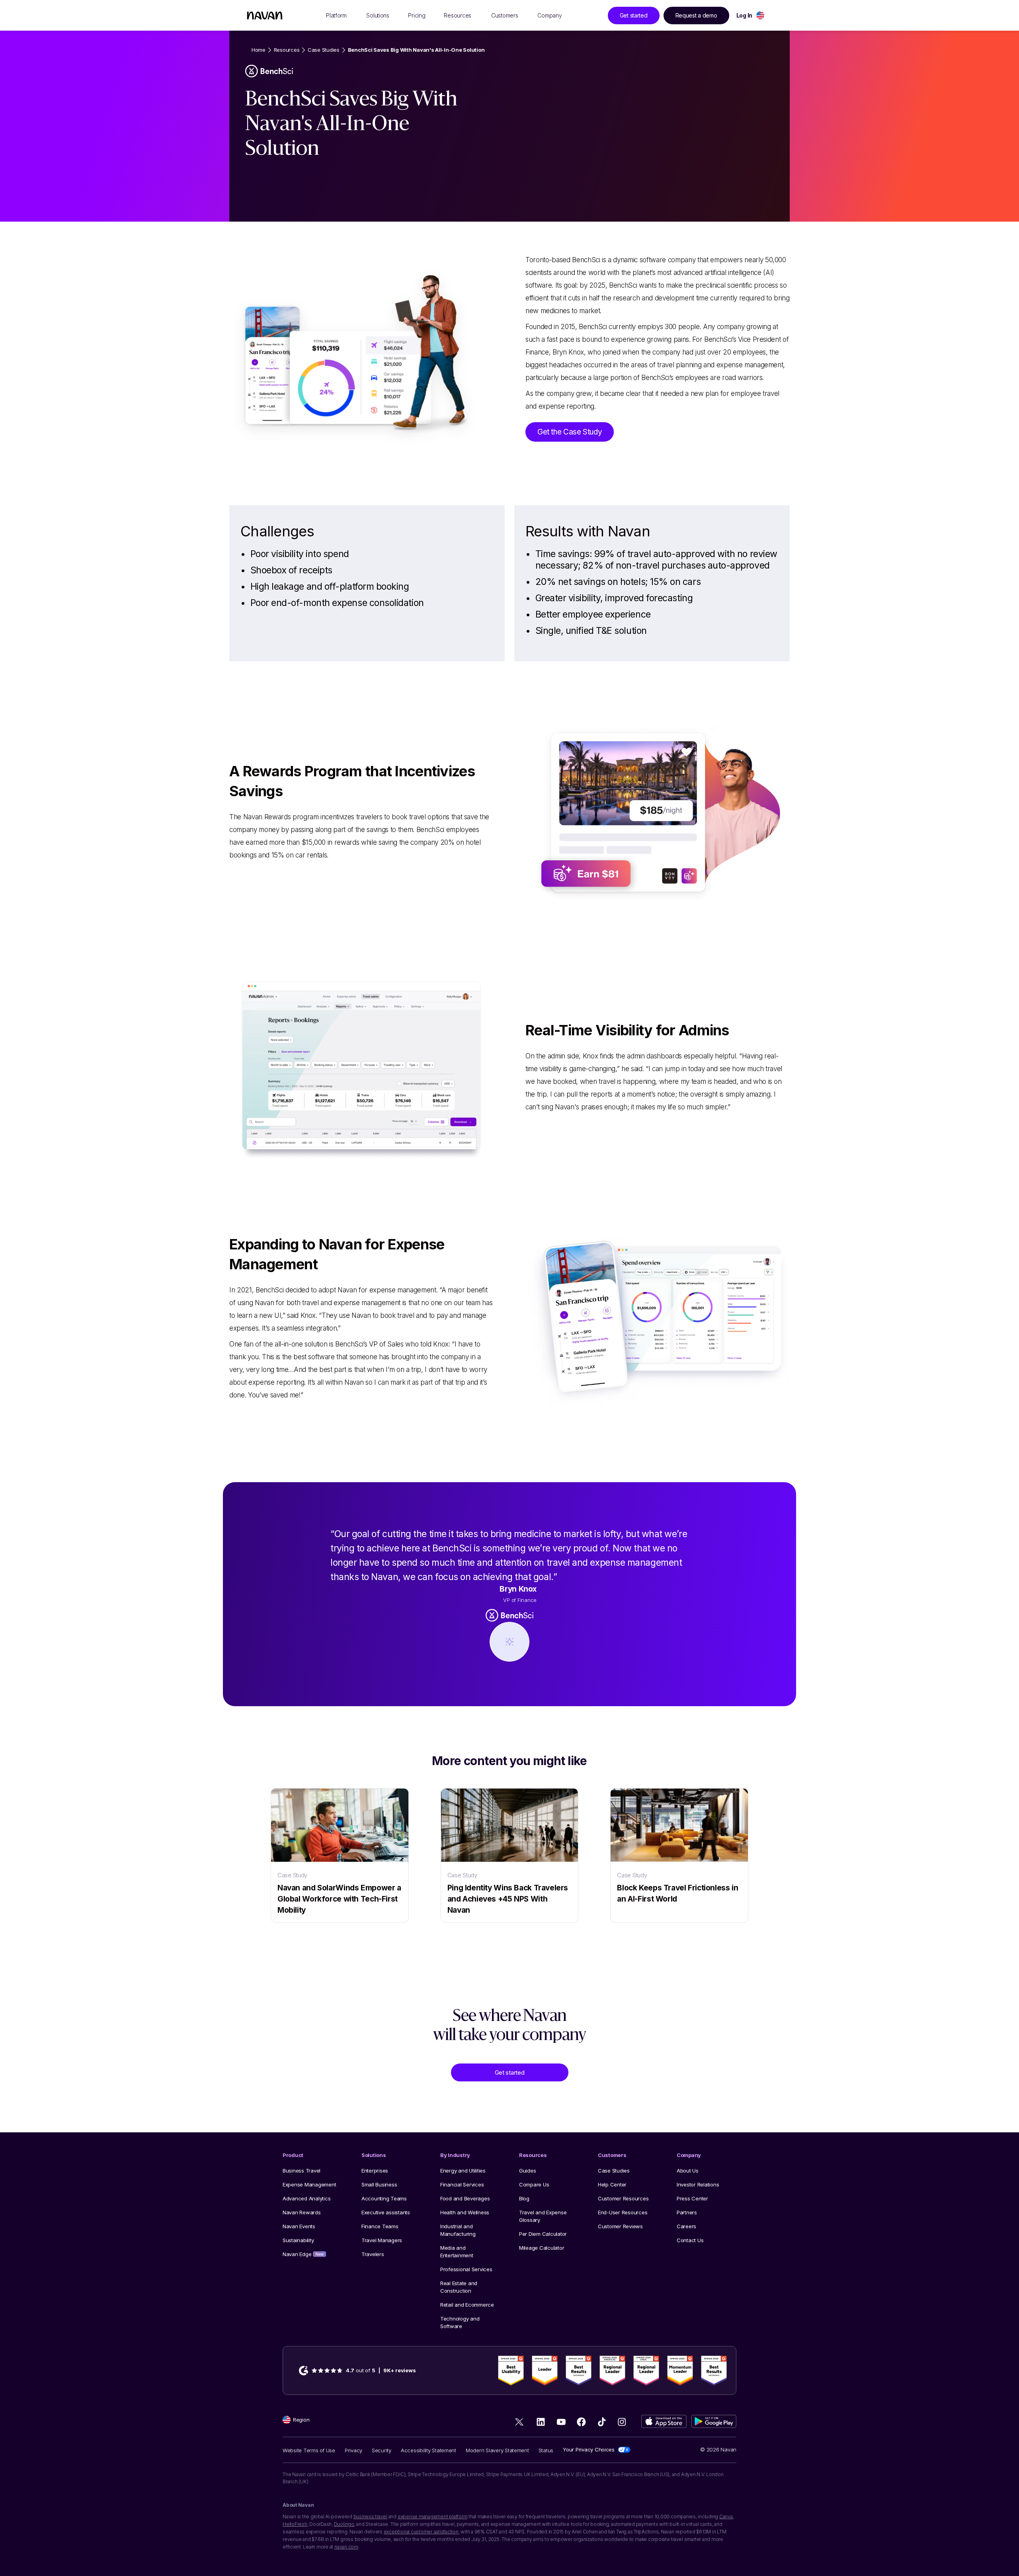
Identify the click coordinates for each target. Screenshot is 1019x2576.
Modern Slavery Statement (497, 2450)
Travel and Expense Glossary (543, 2216)
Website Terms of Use (309, 2450)
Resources (287, 50)
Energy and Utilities (463, 2171)
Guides (527, 2171)
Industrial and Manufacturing (458, 2230)
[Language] (760, 15)
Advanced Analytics (306, 2198)
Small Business (379, 2184)
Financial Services (462, 2184)
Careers (686, 2226)
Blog (524, 2198)
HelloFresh (295, 2524)
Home (259, 50)
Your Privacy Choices (589, 2449)
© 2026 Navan (718, 2449)
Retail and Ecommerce (467, 2305)
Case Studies (324, 50)
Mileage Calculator (542, 2248)
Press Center (692, 2198)
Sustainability (298, 2240)
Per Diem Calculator (543, 2234)
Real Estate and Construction (459, 2287)
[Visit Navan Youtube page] (561, 2422)
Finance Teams (380, 2226)
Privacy (353, 2450)
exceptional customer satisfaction (421, 2532)
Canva (726, 2517)
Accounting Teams (384, 2198)
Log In (744, 15)
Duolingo (344, 2524)
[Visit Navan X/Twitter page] (520, 2423)
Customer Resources (623, 2198)
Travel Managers (382, 2240)
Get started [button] (634, 15)
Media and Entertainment (457, 2252)
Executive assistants (386, 2212)
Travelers (373, 2254)
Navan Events (299, 2226)
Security (382, 2450)
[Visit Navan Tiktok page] (602, 2422)
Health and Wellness (465, 2212)
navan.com (346, 2547)
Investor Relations (698, 2184)
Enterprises (375, 2171)
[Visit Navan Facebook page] (581, 2422)
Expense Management (309, 2184)
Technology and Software (460, 2322)
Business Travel (302, 2171)
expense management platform (433, 2517)
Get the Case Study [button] (570, 432)
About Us (688, 2171)
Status (546, 2450)
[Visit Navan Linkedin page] (541, 2422)
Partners (687, 2212)
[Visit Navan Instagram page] (622, 2422)
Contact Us (690, 2240)
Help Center (612, 2184)
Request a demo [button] (696, 15)
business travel (370, 2517)
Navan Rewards (302, 2212)
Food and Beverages (465, 2198)
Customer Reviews (620, 2226)
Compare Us (534, 2184)
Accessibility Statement (428, 2450)
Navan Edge (303, 2254)
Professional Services (466, 2269)
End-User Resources (623, 2212)
